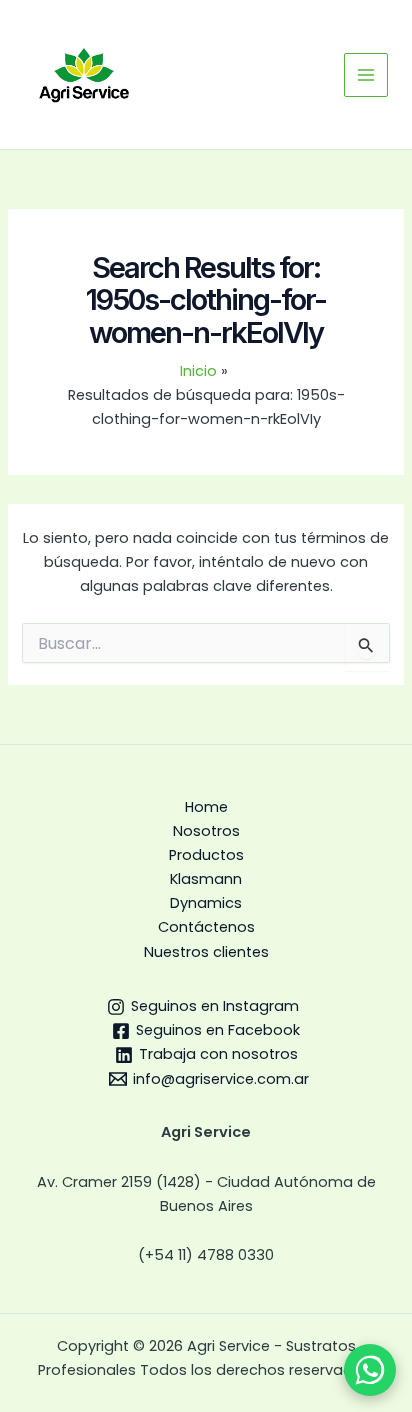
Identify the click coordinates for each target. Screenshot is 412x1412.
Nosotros (206, 831)
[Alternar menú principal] (366, 75)
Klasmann (206, 879)
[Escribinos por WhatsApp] (370, 1370)
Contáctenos (206, 927)
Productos (206, 855)
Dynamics (206, 903)
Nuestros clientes (206, 952)
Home (206, 807)
